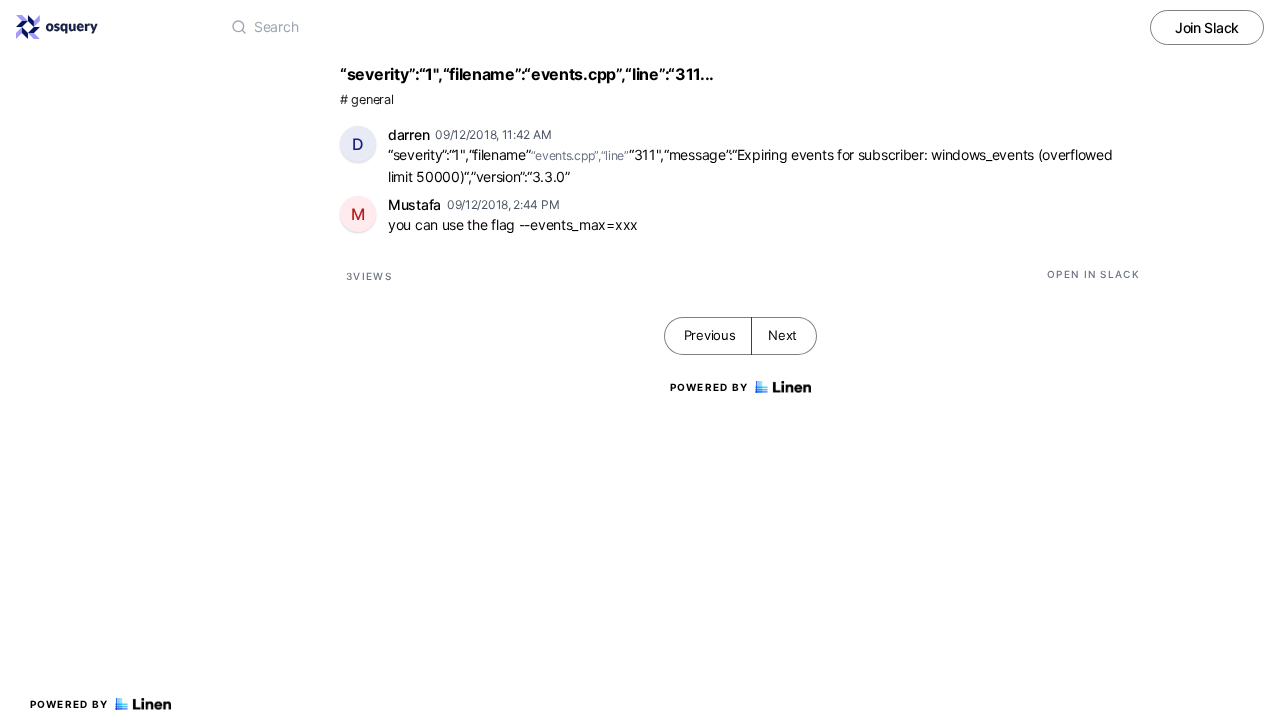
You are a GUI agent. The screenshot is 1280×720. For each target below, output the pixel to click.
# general (366, 99)
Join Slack (1207, 27)
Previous (710, 335)
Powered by (69, 704)
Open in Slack (1093, 274)
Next (782, 335)
